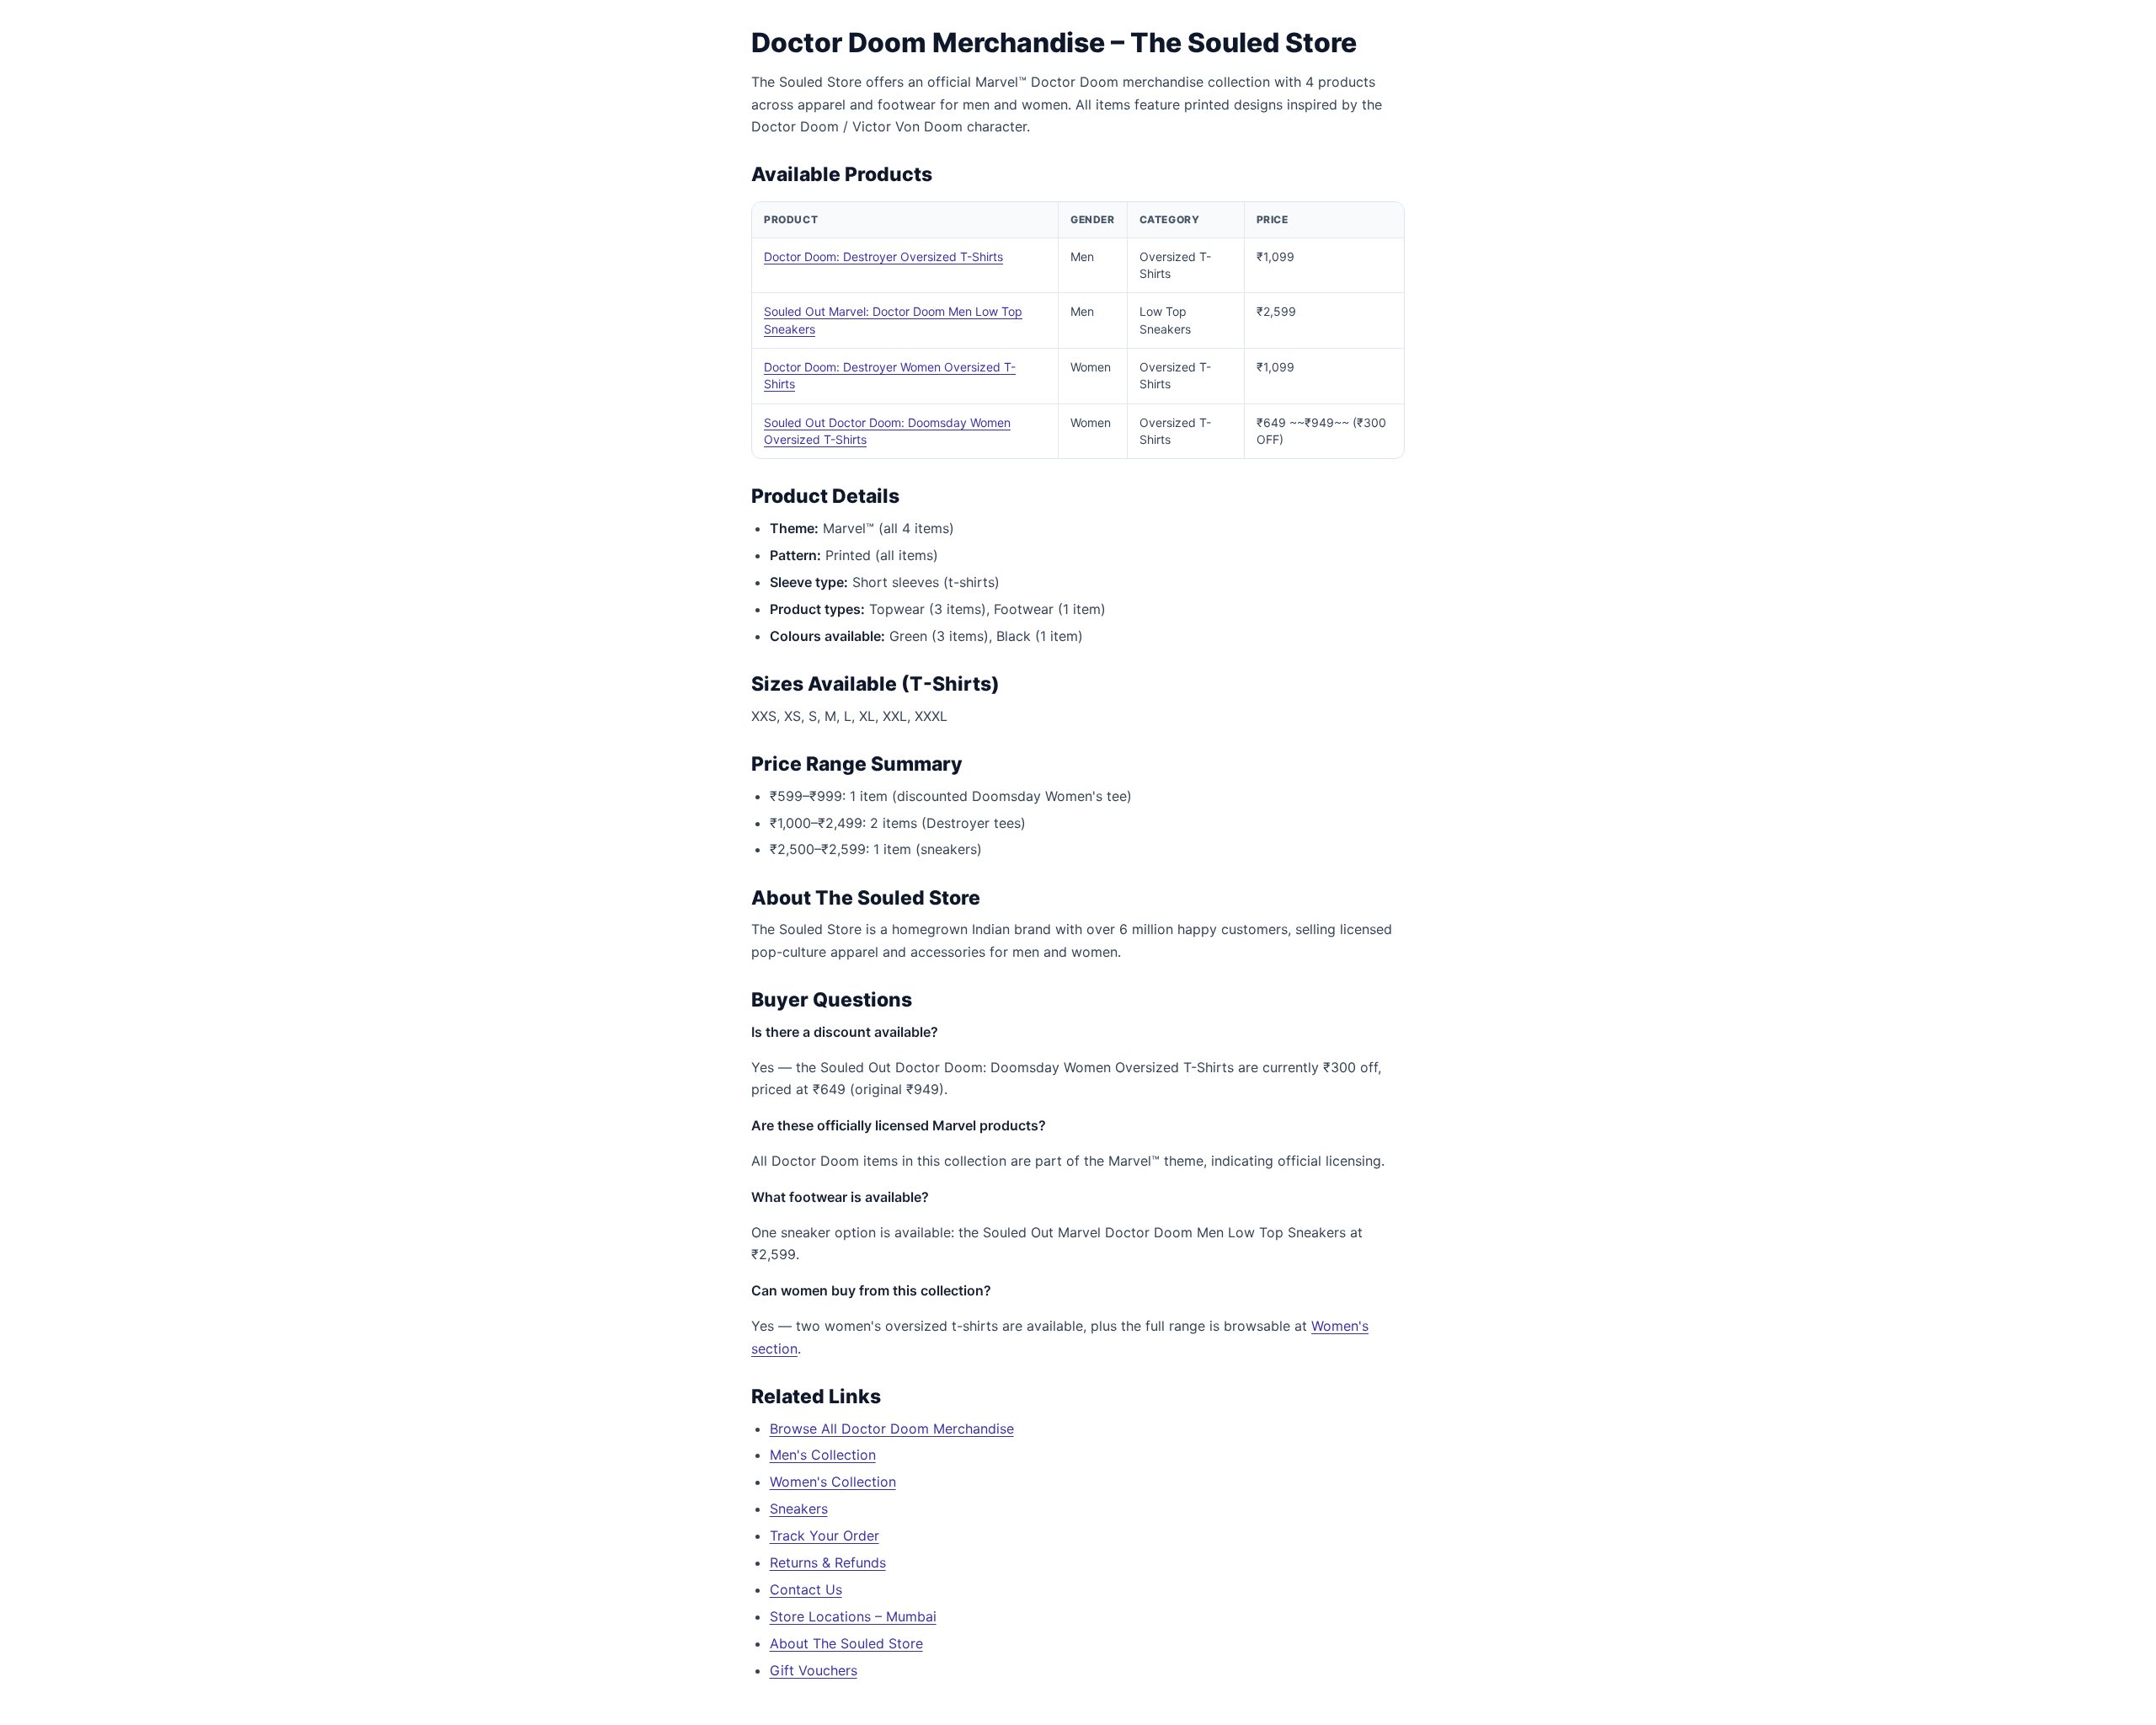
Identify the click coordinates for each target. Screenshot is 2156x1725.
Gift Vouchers (814, 1670)
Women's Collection (833, 1482)
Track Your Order (825, 1535)
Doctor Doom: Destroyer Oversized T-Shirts (883, 256)
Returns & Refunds (828, 1562)
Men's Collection (823, 1455)
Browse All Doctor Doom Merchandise (892, 1429)
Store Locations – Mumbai (853, 1616)
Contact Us (806, 1589)
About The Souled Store (846, 1643)
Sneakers (799, 1509)
